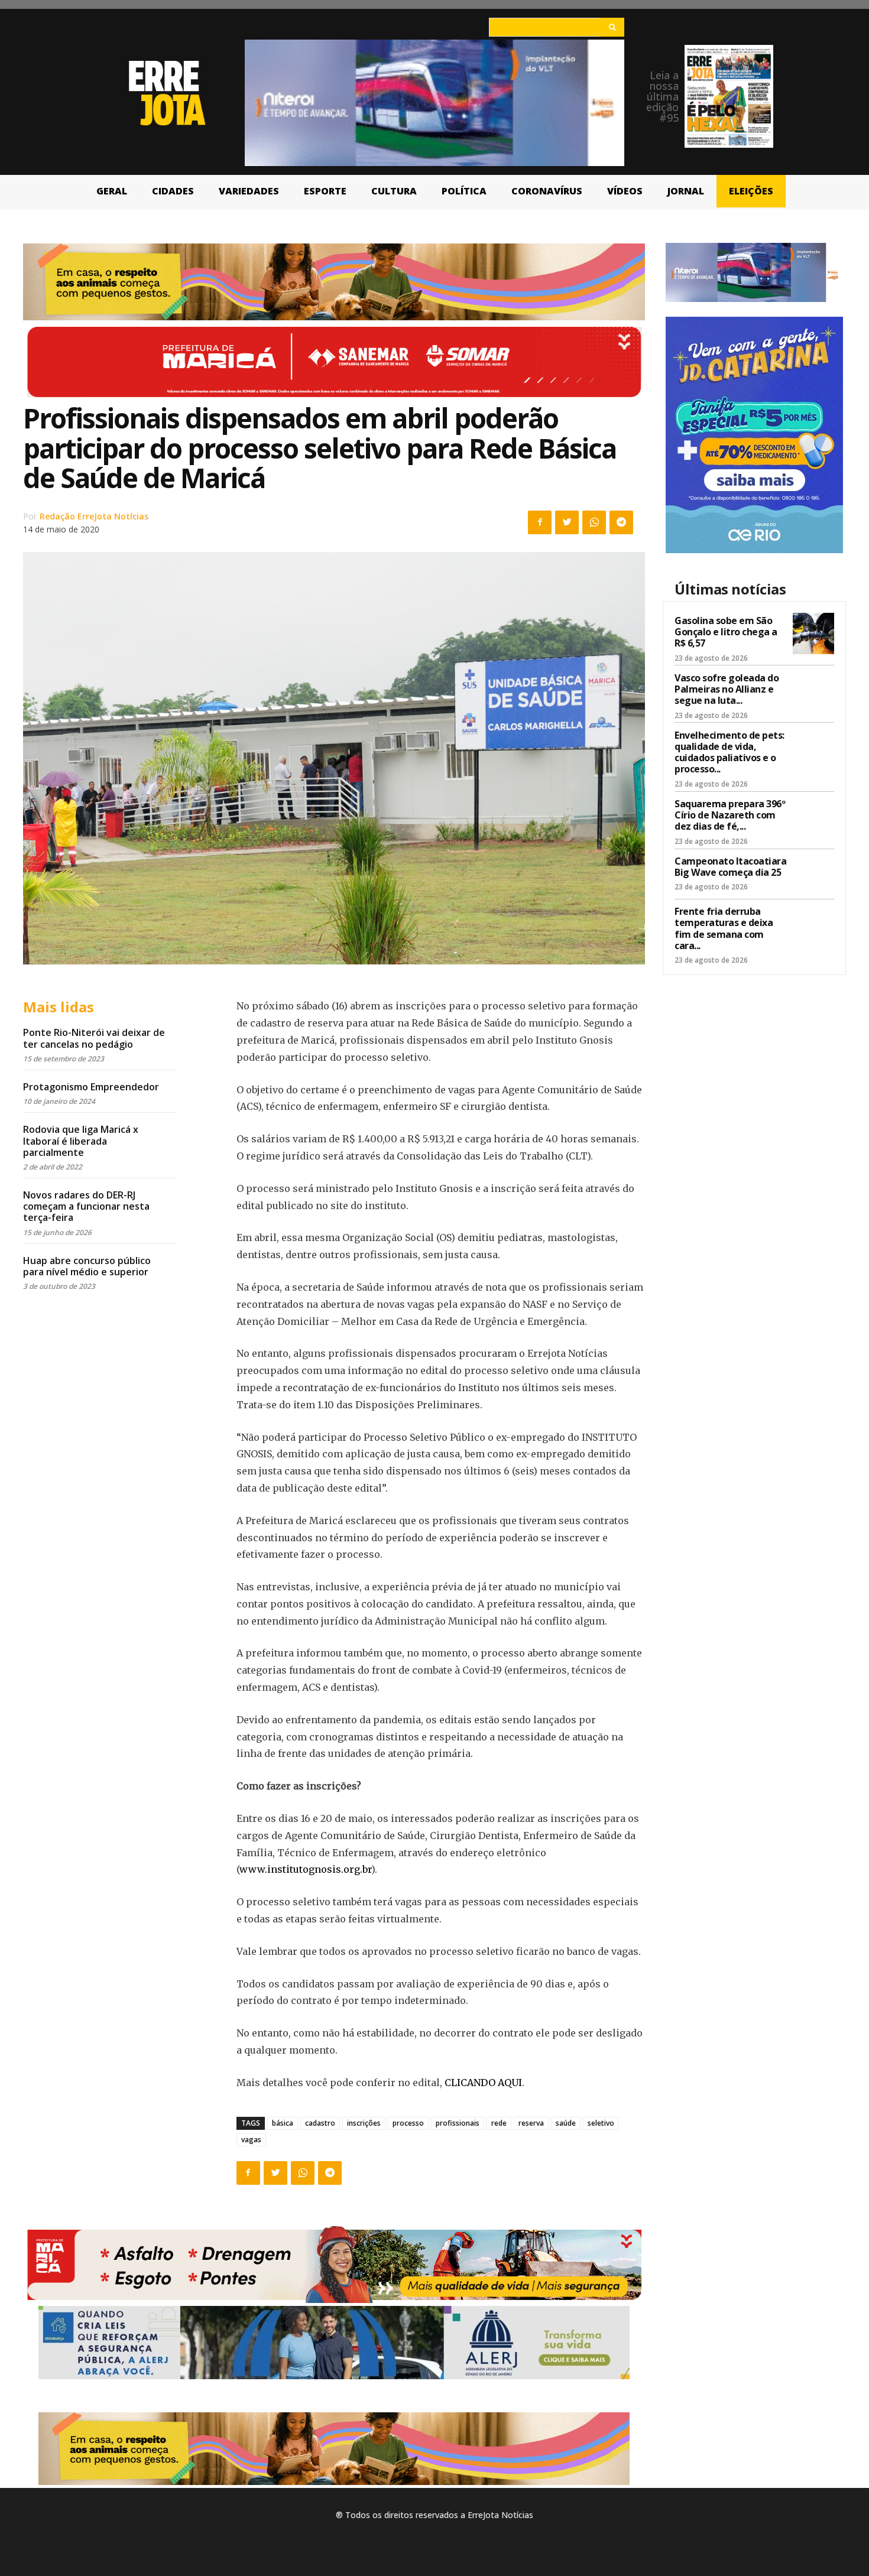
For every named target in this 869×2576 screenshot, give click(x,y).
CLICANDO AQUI (483, 2083)
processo (408, 2123)
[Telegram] (621, 522)
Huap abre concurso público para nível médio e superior (87, 1266)
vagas (251, 2140)
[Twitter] (567, 522)
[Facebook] (540, 522)
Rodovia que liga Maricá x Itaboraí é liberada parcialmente (81, 1141)
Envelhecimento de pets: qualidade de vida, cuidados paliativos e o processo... (729, 752)
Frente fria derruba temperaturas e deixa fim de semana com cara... (724, 928)
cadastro (320, 2123)
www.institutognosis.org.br (305, 1869)
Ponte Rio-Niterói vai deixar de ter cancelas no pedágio (94, 1038)
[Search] (612, 27)
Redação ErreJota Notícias (94, 516)
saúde (566, 2123)
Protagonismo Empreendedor (91, 1087)
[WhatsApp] (594, 522)
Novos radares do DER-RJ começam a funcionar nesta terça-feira (86, 1206)
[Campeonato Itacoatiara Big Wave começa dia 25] (813, 874)
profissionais (458, 2123)
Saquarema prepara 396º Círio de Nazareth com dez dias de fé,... (730, 815)
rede (499, 2123)
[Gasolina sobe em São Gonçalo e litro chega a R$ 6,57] (813, 634)
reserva (531, 2123)
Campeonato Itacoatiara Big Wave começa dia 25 (730, 867)
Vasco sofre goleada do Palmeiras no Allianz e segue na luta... (727, 689)
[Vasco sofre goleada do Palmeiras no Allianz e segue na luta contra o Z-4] (813, 691)
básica (283, 2123)
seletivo (601, 2123)
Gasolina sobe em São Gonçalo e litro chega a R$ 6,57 (726, 632)
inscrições (364, 2123)
